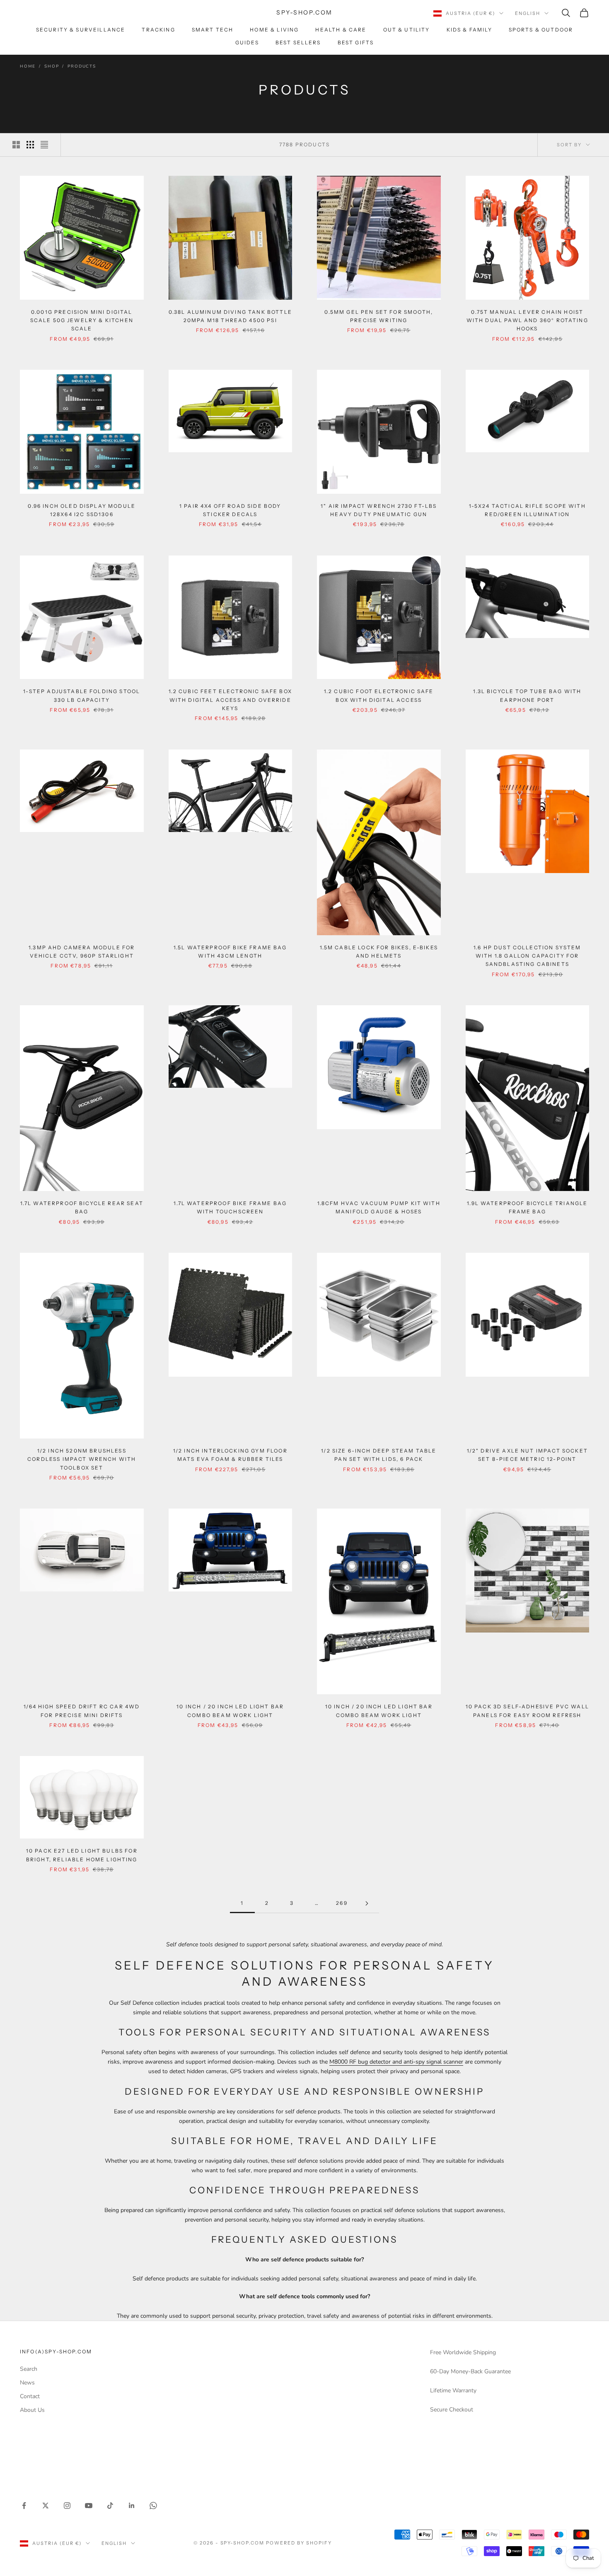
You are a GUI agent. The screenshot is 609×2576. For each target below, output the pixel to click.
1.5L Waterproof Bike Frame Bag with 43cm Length (230, 952)
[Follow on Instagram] (67, 2506)
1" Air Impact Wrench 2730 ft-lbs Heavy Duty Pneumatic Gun (379, 510)
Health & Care (341, 30)
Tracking (158, 30)
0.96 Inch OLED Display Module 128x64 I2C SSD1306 (82, 510)
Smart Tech (213, 30)
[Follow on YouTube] (89, 2506)
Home (28, 66)
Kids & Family (469, 30)
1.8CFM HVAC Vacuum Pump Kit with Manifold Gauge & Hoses (379, 1207)
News (27, 2383)
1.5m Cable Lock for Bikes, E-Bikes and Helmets (379, 952)
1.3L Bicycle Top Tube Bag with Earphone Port (527, 695)
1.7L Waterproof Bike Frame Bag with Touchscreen (230, 1207)
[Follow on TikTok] (110, 2506)
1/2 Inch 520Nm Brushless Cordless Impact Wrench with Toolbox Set (82, 1459)
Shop (52, 66)
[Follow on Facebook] (24, 2506)
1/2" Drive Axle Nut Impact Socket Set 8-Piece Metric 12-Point (527, 1455)
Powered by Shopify (299, 2543)
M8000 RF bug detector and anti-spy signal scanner (396, 2062)
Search (29, 2369)
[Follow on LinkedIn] (132, 2506)
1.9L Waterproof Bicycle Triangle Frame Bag (527, 1207)
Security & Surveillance (81, 30)
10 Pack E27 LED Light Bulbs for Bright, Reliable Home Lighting (82, 1855)
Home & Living (274, 30)
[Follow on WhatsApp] (153, 2506)
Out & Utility (407, 30)
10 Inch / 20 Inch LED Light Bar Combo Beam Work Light (230, 1711)
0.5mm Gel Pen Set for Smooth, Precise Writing (379, 316)
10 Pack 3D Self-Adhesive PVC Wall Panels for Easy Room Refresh (527, 1711)
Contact (30, 2396)
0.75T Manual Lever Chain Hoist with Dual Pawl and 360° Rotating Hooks (527, 320)
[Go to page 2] (367, 1903)
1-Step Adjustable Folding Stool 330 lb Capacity (82, 695)
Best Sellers (298, 42)
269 (342, 1903)
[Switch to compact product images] (44, 145)
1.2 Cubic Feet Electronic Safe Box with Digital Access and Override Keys (230, 700)
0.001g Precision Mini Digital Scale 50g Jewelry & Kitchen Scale (82, 320)
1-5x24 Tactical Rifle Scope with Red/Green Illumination (527, 510)
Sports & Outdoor (541, 30)
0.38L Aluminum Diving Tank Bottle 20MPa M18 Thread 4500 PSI (230, 316)
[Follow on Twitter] (46, 2506)
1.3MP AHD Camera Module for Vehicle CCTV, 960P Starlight (82, 952)
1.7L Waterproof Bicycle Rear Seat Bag (82, 1207)
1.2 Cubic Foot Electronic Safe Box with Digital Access (379, 695)
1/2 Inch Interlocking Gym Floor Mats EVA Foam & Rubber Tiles (230, 1455)
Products (82, 66)
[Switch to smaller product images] (30, 145)
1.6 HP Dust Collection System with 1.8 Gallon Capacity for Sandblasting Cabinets (527, 956)
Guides (247, 42)
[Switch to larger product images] (16, 145)
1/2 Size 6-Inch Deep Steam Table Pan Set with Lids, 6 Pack (379, 1455)
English (528, 13)
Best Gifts (356, 42)
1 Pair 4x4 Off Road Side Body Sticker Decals (230, 510)
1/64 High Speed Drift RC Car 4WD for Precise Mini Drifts (82, 1711)
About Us (32, 2410)
